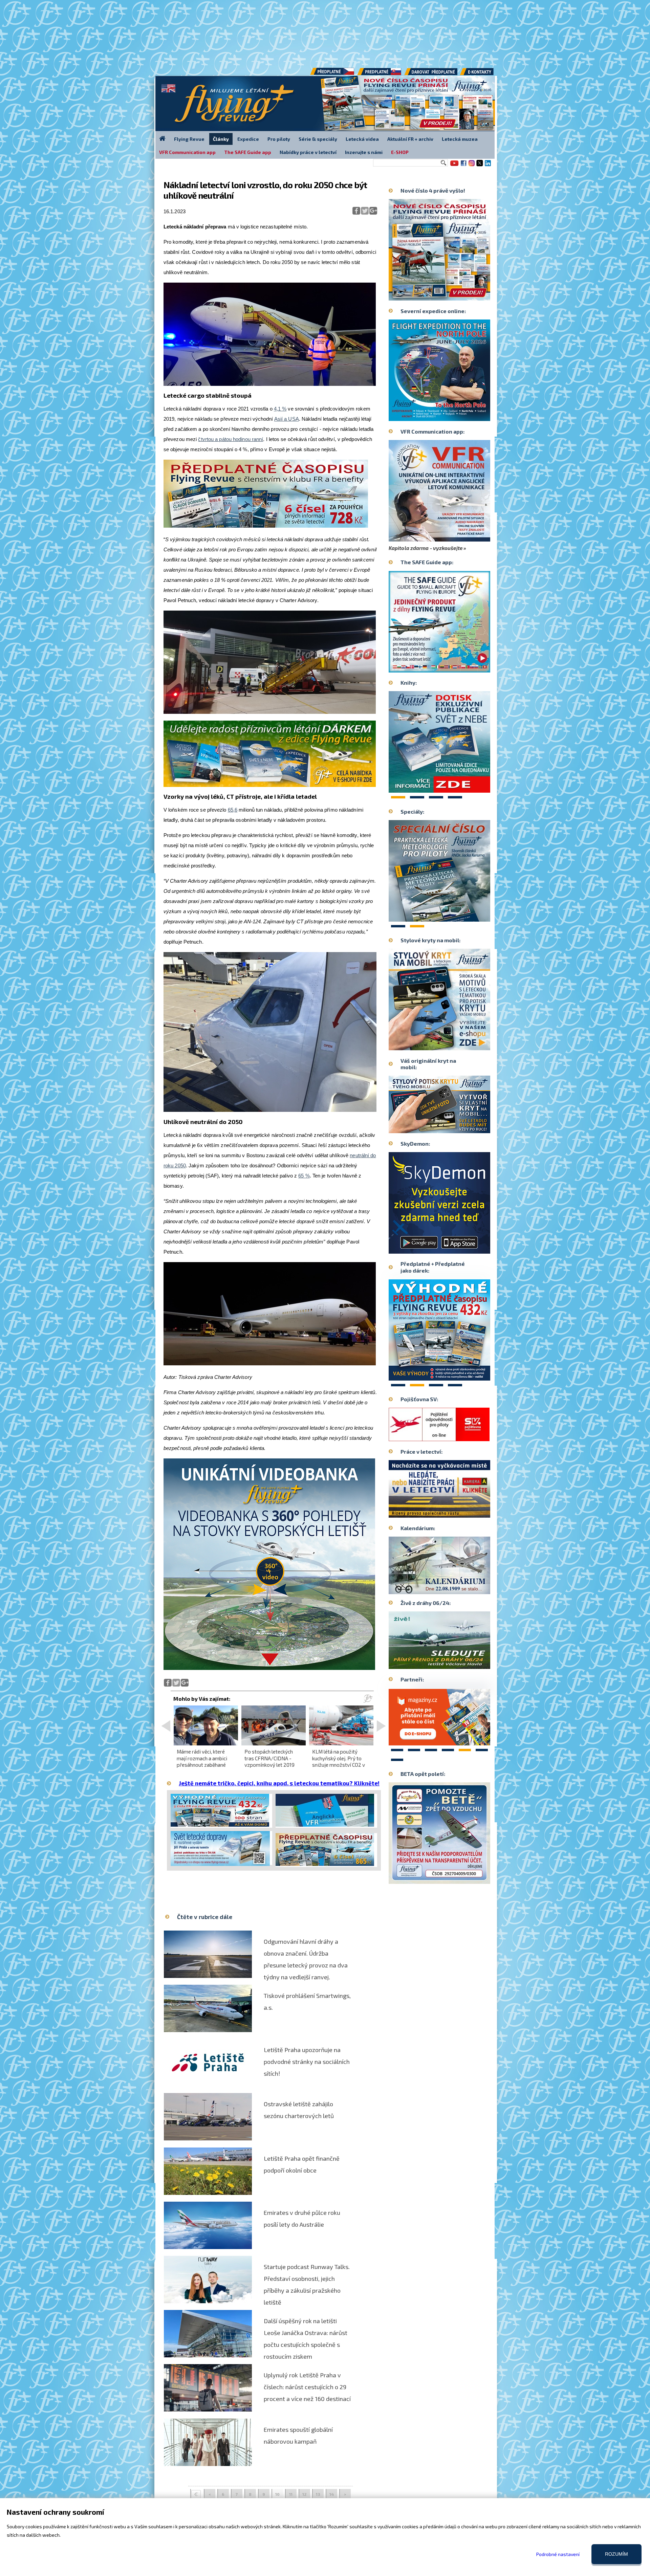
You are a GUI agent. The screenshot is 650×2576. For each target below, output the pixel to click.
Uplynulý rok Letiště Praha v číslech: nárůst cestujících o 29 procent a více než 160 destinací (307, 2387)
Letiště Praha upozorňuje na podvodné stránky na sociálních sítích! (307, 2062)
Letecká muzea (460, 139)
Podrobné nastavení (558, 2554)
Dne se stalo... (454, 1589)
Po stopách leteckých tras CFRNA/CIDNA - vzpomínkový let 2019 (269, 1758)
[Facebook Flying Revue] (463, 166)
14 (332, 2494)
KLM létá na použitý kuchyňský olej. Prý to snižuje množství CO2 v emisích (339, 1761)
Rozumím (616, 2554)
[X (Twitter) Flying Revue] (480, 166)
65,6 (233, 810)
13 (318, 2494)
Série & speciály (318, 139)
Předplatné (380, 74)
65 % (304, 1176)
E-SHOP (400, 152)
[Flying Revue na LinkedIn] (488, 166)
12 (305, 2494)
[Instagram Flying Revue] (472, 166)
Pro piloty (279, 139)
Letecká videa (362, 139)
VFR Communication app (187, 152)
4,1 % (280, 409)
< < (196, 2495)
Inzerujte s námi (364, 152)
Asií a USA (287, 419)
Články (221, 139)
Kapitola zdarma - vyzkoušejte (426, 548)
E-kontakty (483, 74)
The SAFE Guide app (248, 152)
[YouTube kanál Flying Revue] (453, 166)
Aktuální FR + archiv (410, 139)
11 (291, 2494)
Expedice (248, 139)
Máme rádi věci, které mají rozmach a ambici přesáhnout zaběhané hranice (202, 1761)
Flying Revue (189, 139)
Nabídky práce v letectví (308, 152)
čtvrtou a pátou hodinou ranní (231, 439)
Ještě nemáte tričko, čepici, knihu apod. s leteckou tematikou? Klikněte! (279, 1783)
